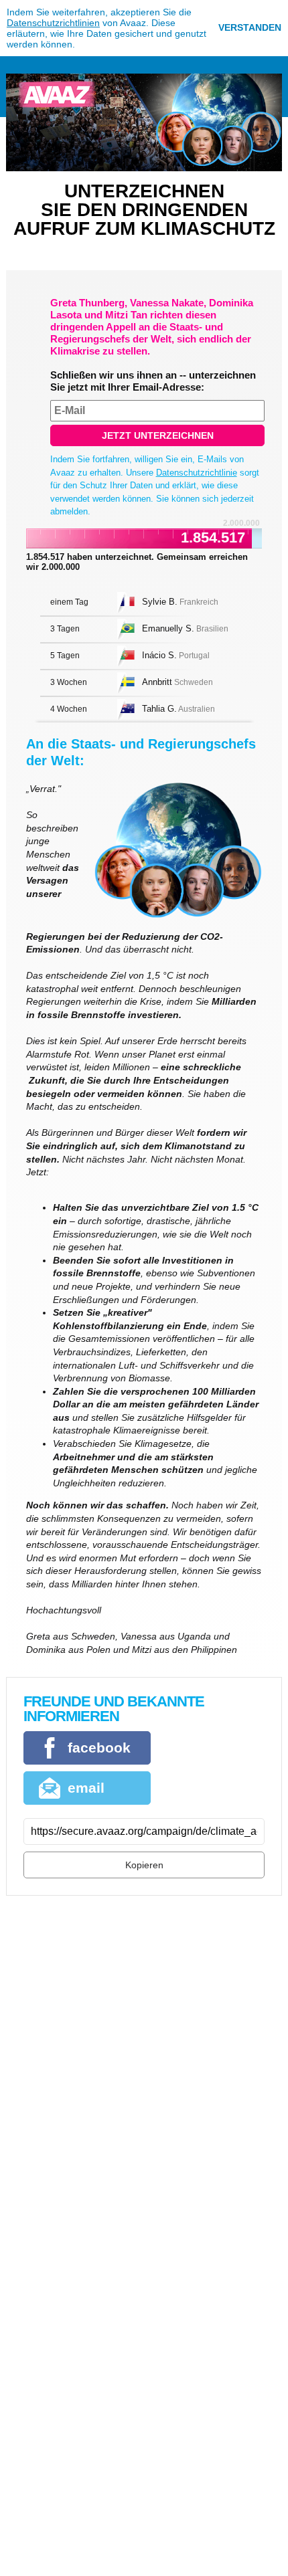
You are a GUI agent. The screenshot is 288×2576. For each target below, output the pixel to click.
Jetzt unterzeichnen (158, 435)
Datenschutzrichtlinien (53, 23)
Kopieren (144, 1865)
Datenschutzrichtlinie (197, 473)
